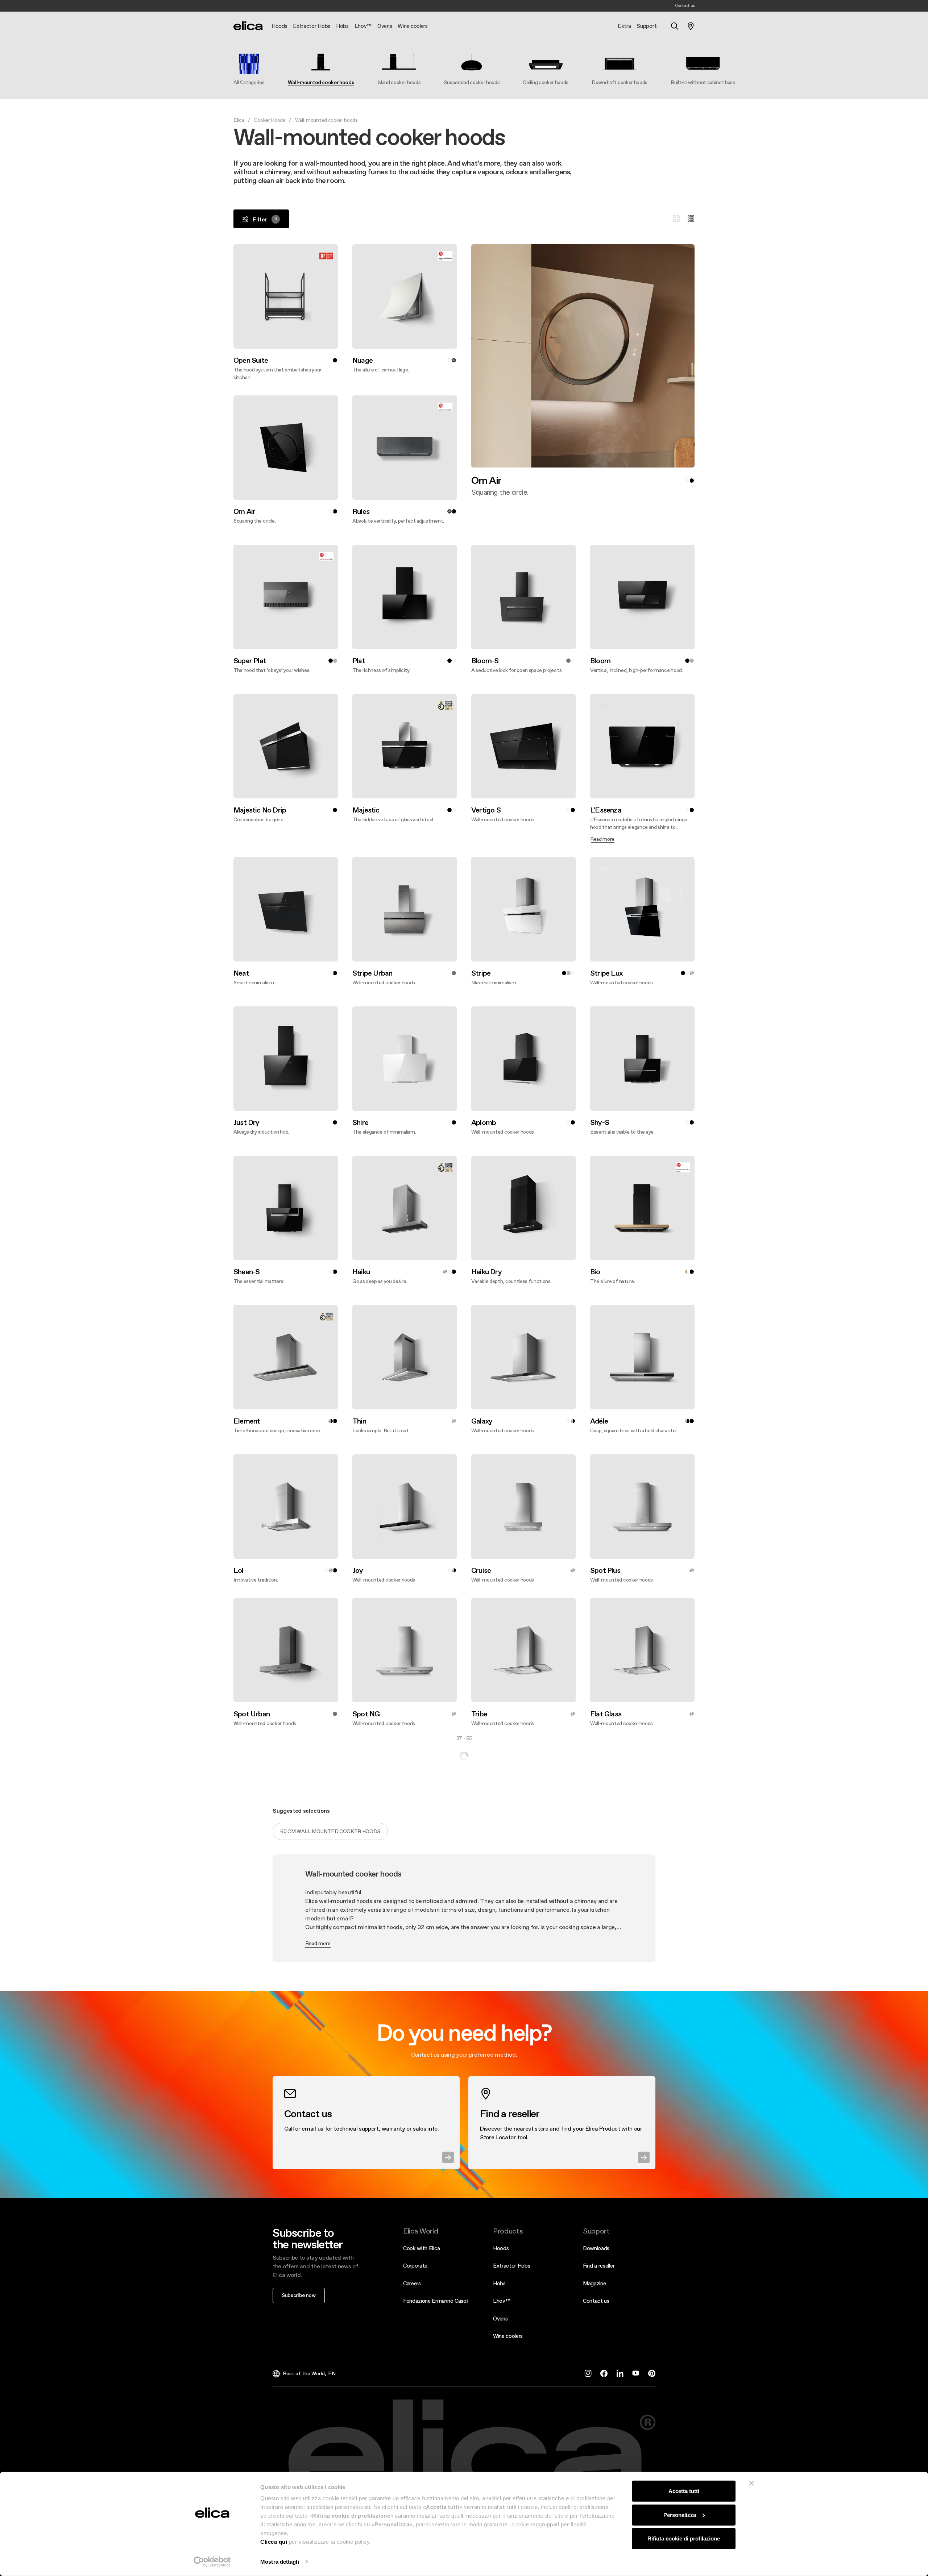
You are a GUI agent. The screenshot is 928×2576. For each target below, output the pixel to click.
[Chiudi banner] (751, 2483)
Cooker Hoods (269, 120)
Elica (239, 120)
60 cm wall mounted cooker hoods (330, 2269)
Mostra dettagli (280, 2562)
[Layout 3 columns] (676, 219)
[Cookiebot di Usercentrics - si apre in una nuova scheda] (212, 2562)
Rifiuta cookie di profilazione (684, 2538)
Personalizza (680, 2515)
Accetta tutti (684, 2491)
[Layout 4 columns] (691, 219)
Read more (318, 2381)
